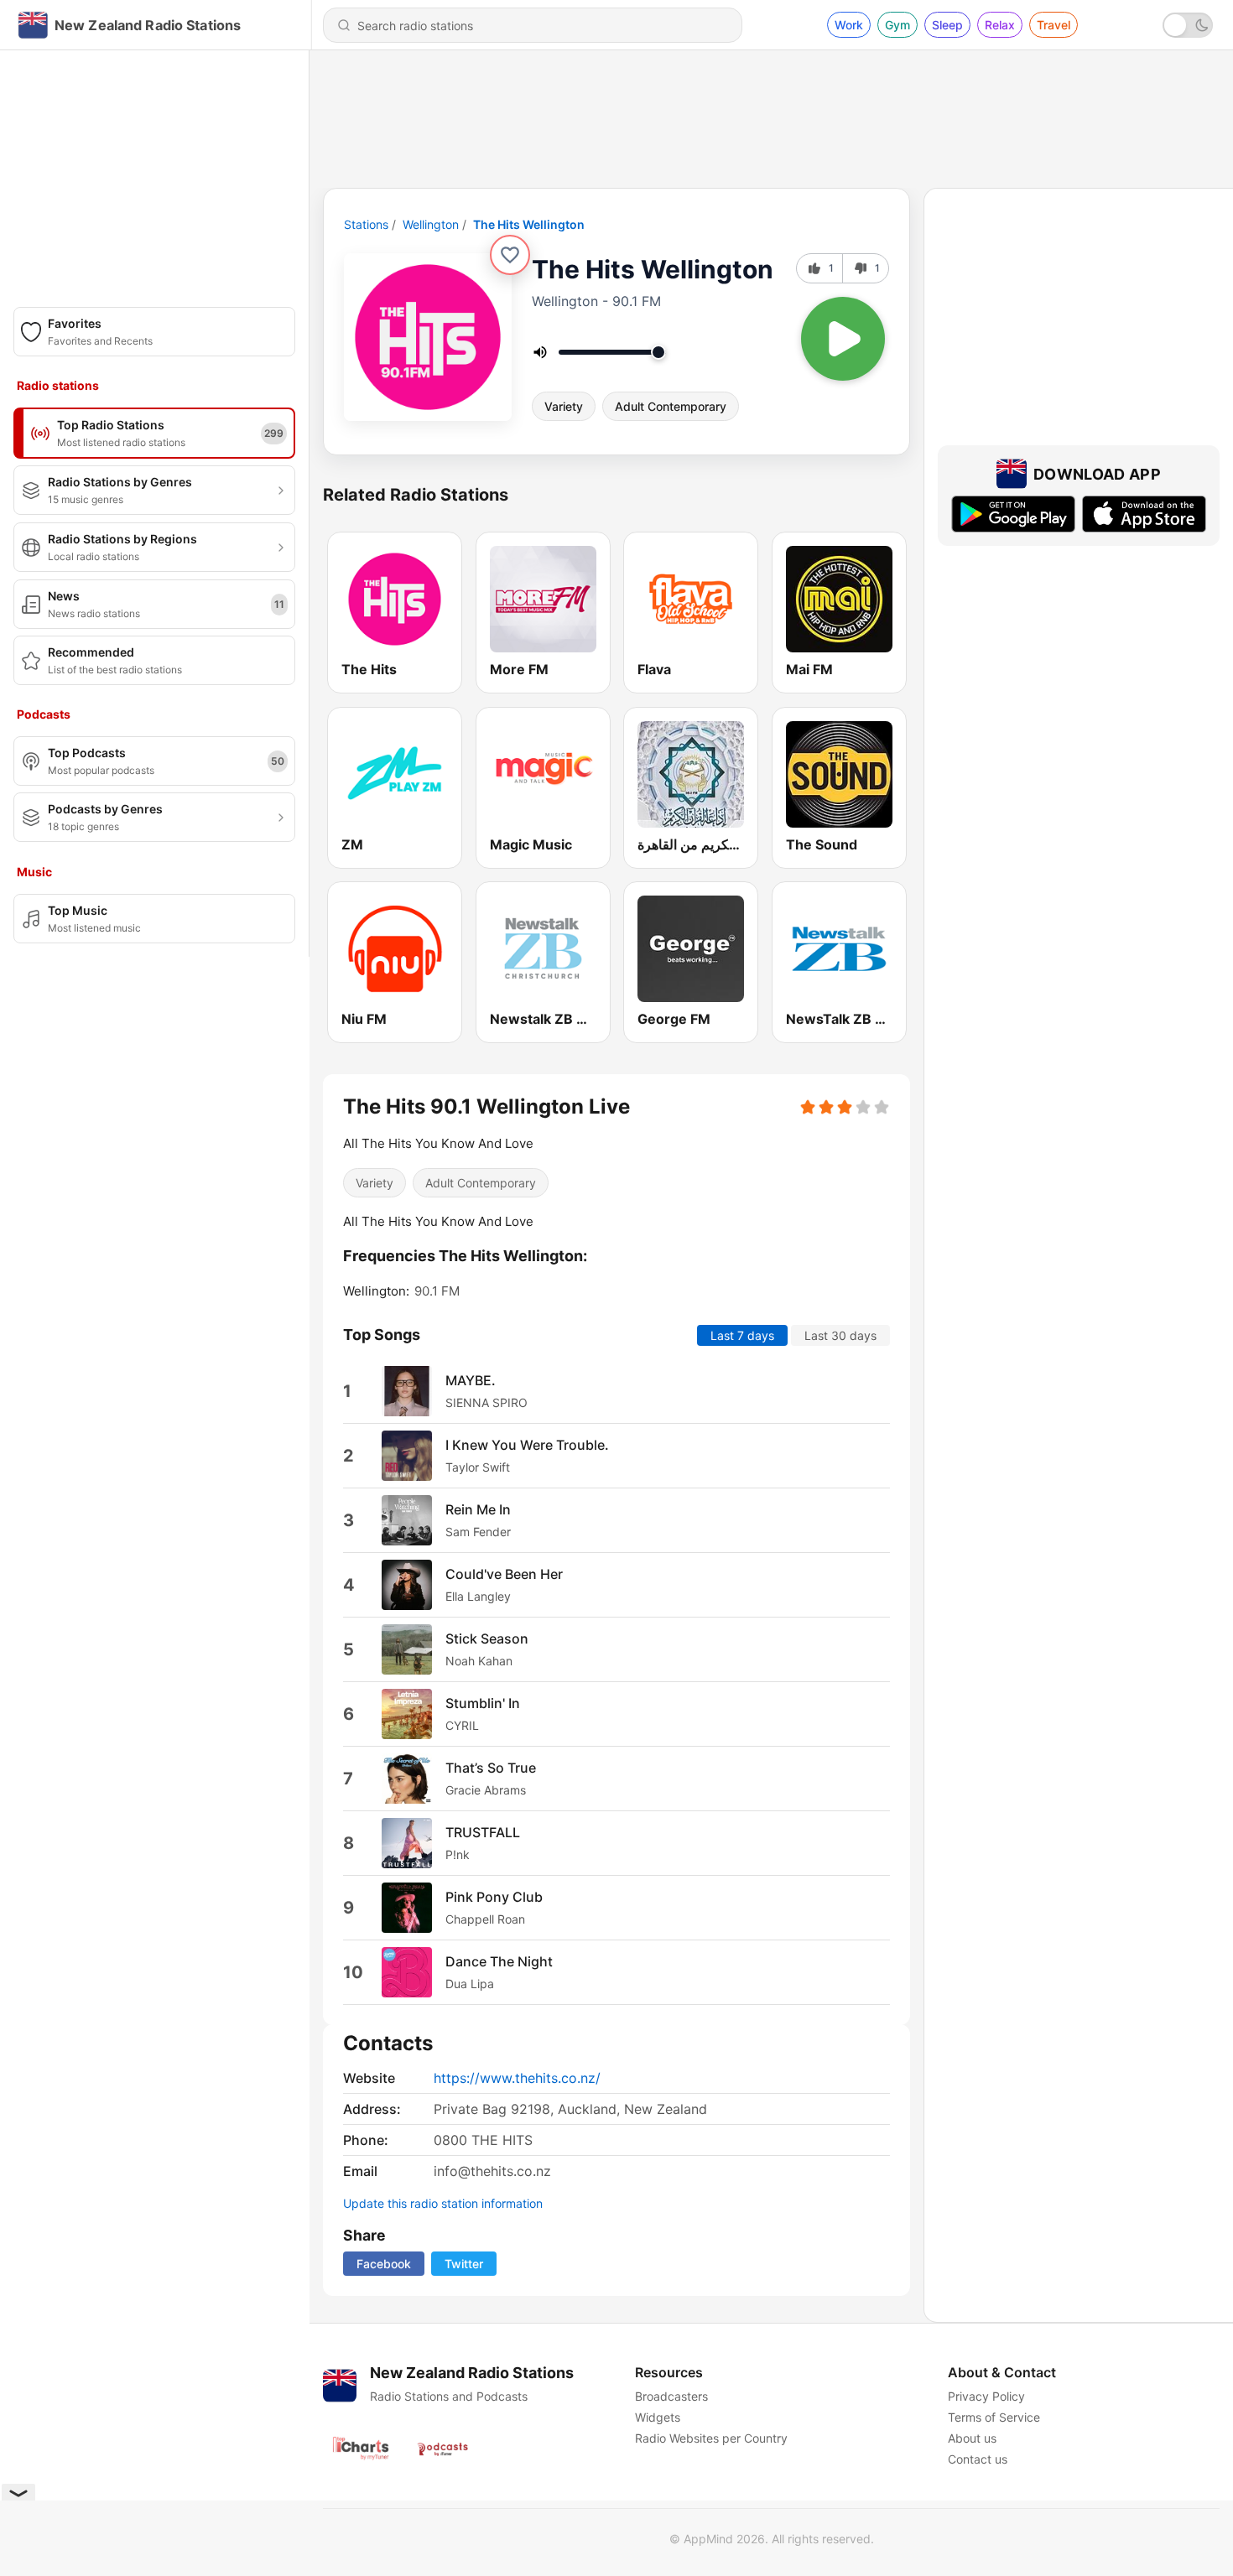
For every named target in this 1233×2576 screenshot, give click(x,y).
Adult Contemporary (671, 406)
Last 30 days (840, 1335)
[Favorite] (510, 255)
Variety (564, 406)
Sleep (947, 25)
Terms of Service (994, 2417)
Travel (1054, 25)
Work (849, 25)
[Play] (843, 339)
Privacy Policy (986, 2396)
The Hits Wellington (529, 224)
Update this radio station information (443, 2203)
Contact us (978, 2459)
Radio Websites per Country (711, 2438)
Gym (897, 25)
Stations (366, 224)
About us (972, 2438)
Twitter (464, 2264)
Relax (1000, 25)
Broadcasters (671, 2396)
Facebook (384, 2264)
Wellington (431, 224)
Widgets (658, 2417)
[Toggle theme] (1188, 25)
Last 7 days (742, 1335)
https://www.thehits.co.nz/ (517, 2078)
